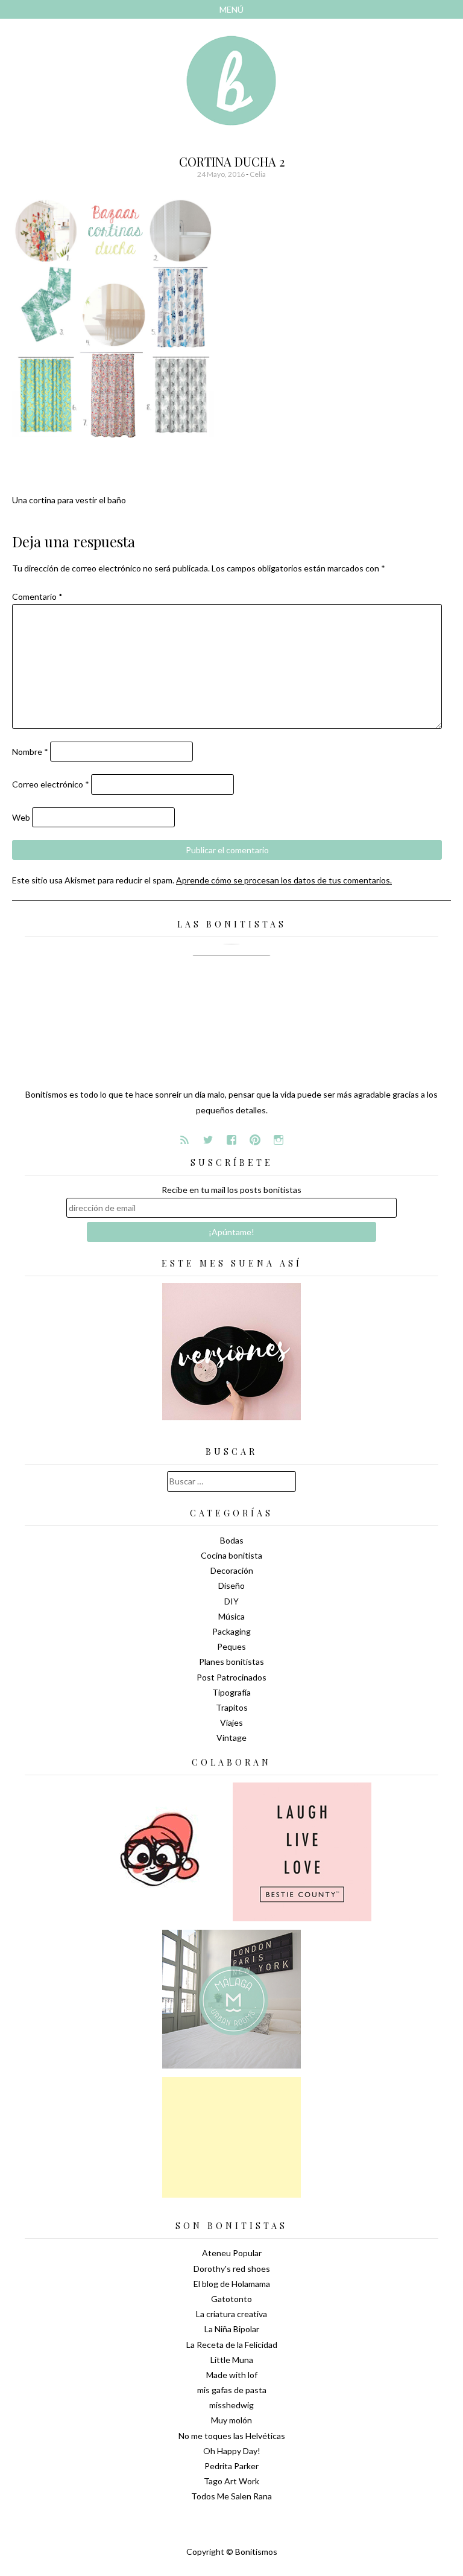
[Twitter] (208, 1140)
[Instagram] (279, 1140)
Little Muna (232, 2360)
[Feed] (184, 1140)
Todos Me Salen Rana (231, 2496)
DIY (231, 1601)
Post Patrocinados (231, 1677)
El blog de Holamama (232, 2284)
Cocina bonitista (231, 1555)
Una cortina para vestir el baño (69, 500)
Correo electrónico (51, 784)
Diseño (231, 1585)
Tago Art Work (231, 2481)
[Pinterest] (255, 1140)
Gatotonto (231, 2299)
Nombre (30, 752)
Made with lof (232, 2375)
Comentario (37, 596)
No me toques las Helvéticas (232, 2436)
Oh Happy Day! (232, 2451)
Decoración (232, 1570)
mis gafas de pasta (232, 2390)
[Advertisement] (231, 2137)
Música (231, 1616)
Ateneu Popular (232, 2253)
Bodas (232, 1540)
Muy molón (231, 2420)
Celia (258, 174)
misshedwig (231, 2405)
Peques (231, 1646)
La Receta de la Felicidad (232, 2345)
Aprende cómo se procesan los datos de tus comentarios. (284, 880)
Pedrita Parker (231, 2466)
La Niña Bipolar (232, 2329)
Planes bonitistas (231, 1662)
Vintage (231, 1738)
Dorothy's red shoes (232, 2269)
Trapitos (232, 1707)
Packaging (231, 1631)
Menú (231, 9)
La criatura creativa (231, 2314)
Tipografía (231, 1692)
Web (21, 817)
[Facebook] (231, 1140)
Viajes (231, 1722)
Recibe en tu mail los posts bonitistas (231, 1190)
